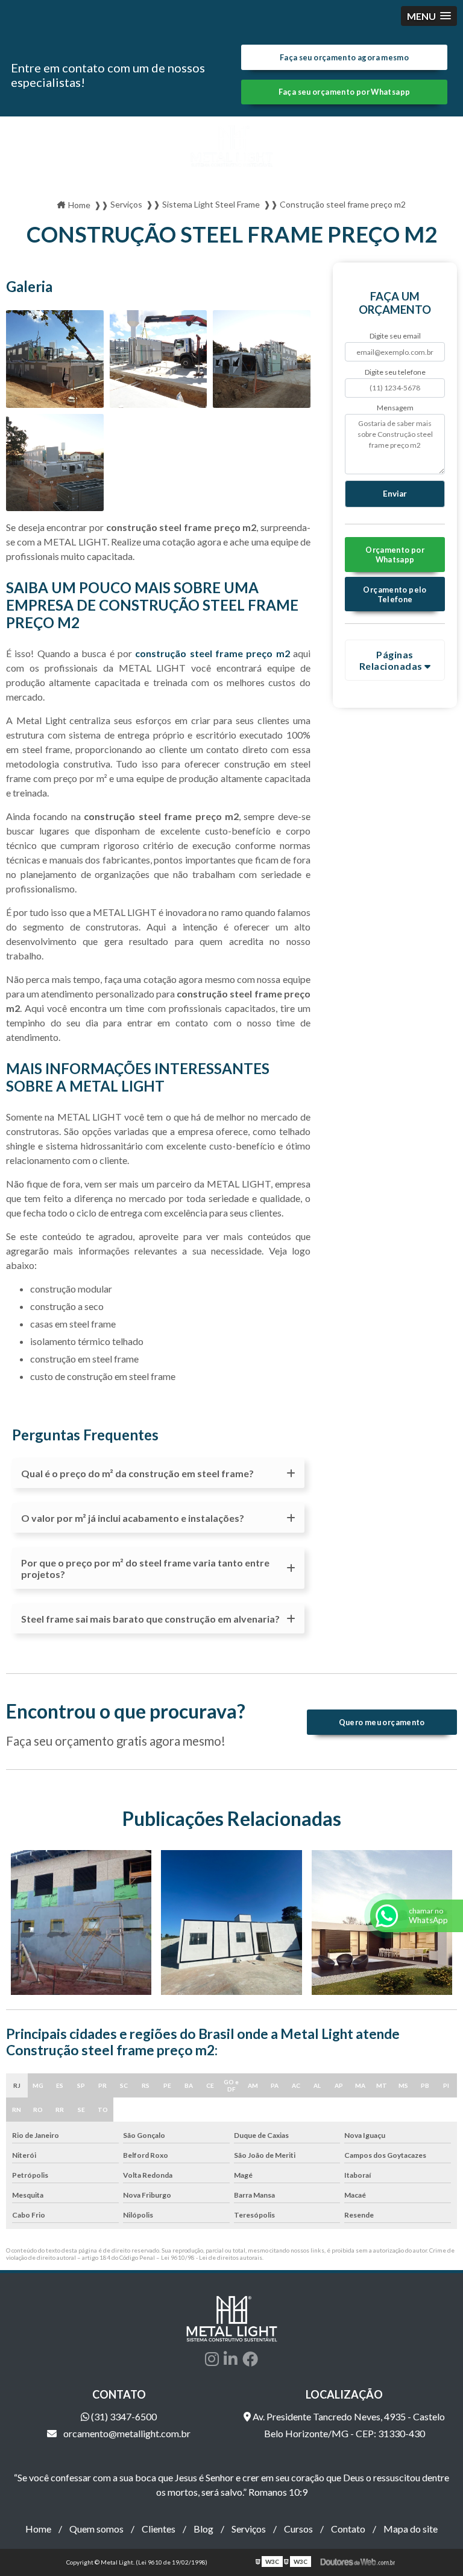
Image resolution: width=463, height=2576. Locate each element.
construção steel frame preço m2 (212, 653)
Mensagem (395, 408)
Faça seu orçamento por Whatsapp (345, 92)
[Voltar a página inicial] (231, 146)
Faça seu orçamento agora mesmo (344, 57)
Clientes (159, 2529)
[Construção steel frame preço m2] (55, 359)
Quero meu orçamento (382, 1722)
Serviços (249, 2529)
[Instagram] (212, 2359)
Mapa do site (411, 2529)
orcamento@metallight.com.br (126, 2433)
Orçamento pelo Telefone (395, 594)
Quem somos (96, 2529)
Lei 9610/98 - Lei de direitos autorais (212, 2257)
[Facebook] (250, 2359)
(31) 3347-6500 (123, 2416)
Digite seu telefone (395, 372)
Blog (203, 2529)
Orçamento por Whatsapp (395, 555)
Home (38, 2529)
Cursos (298, 2529)
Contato (348, 2529)
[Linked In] (231, 2359)
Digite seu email (395, 336)
